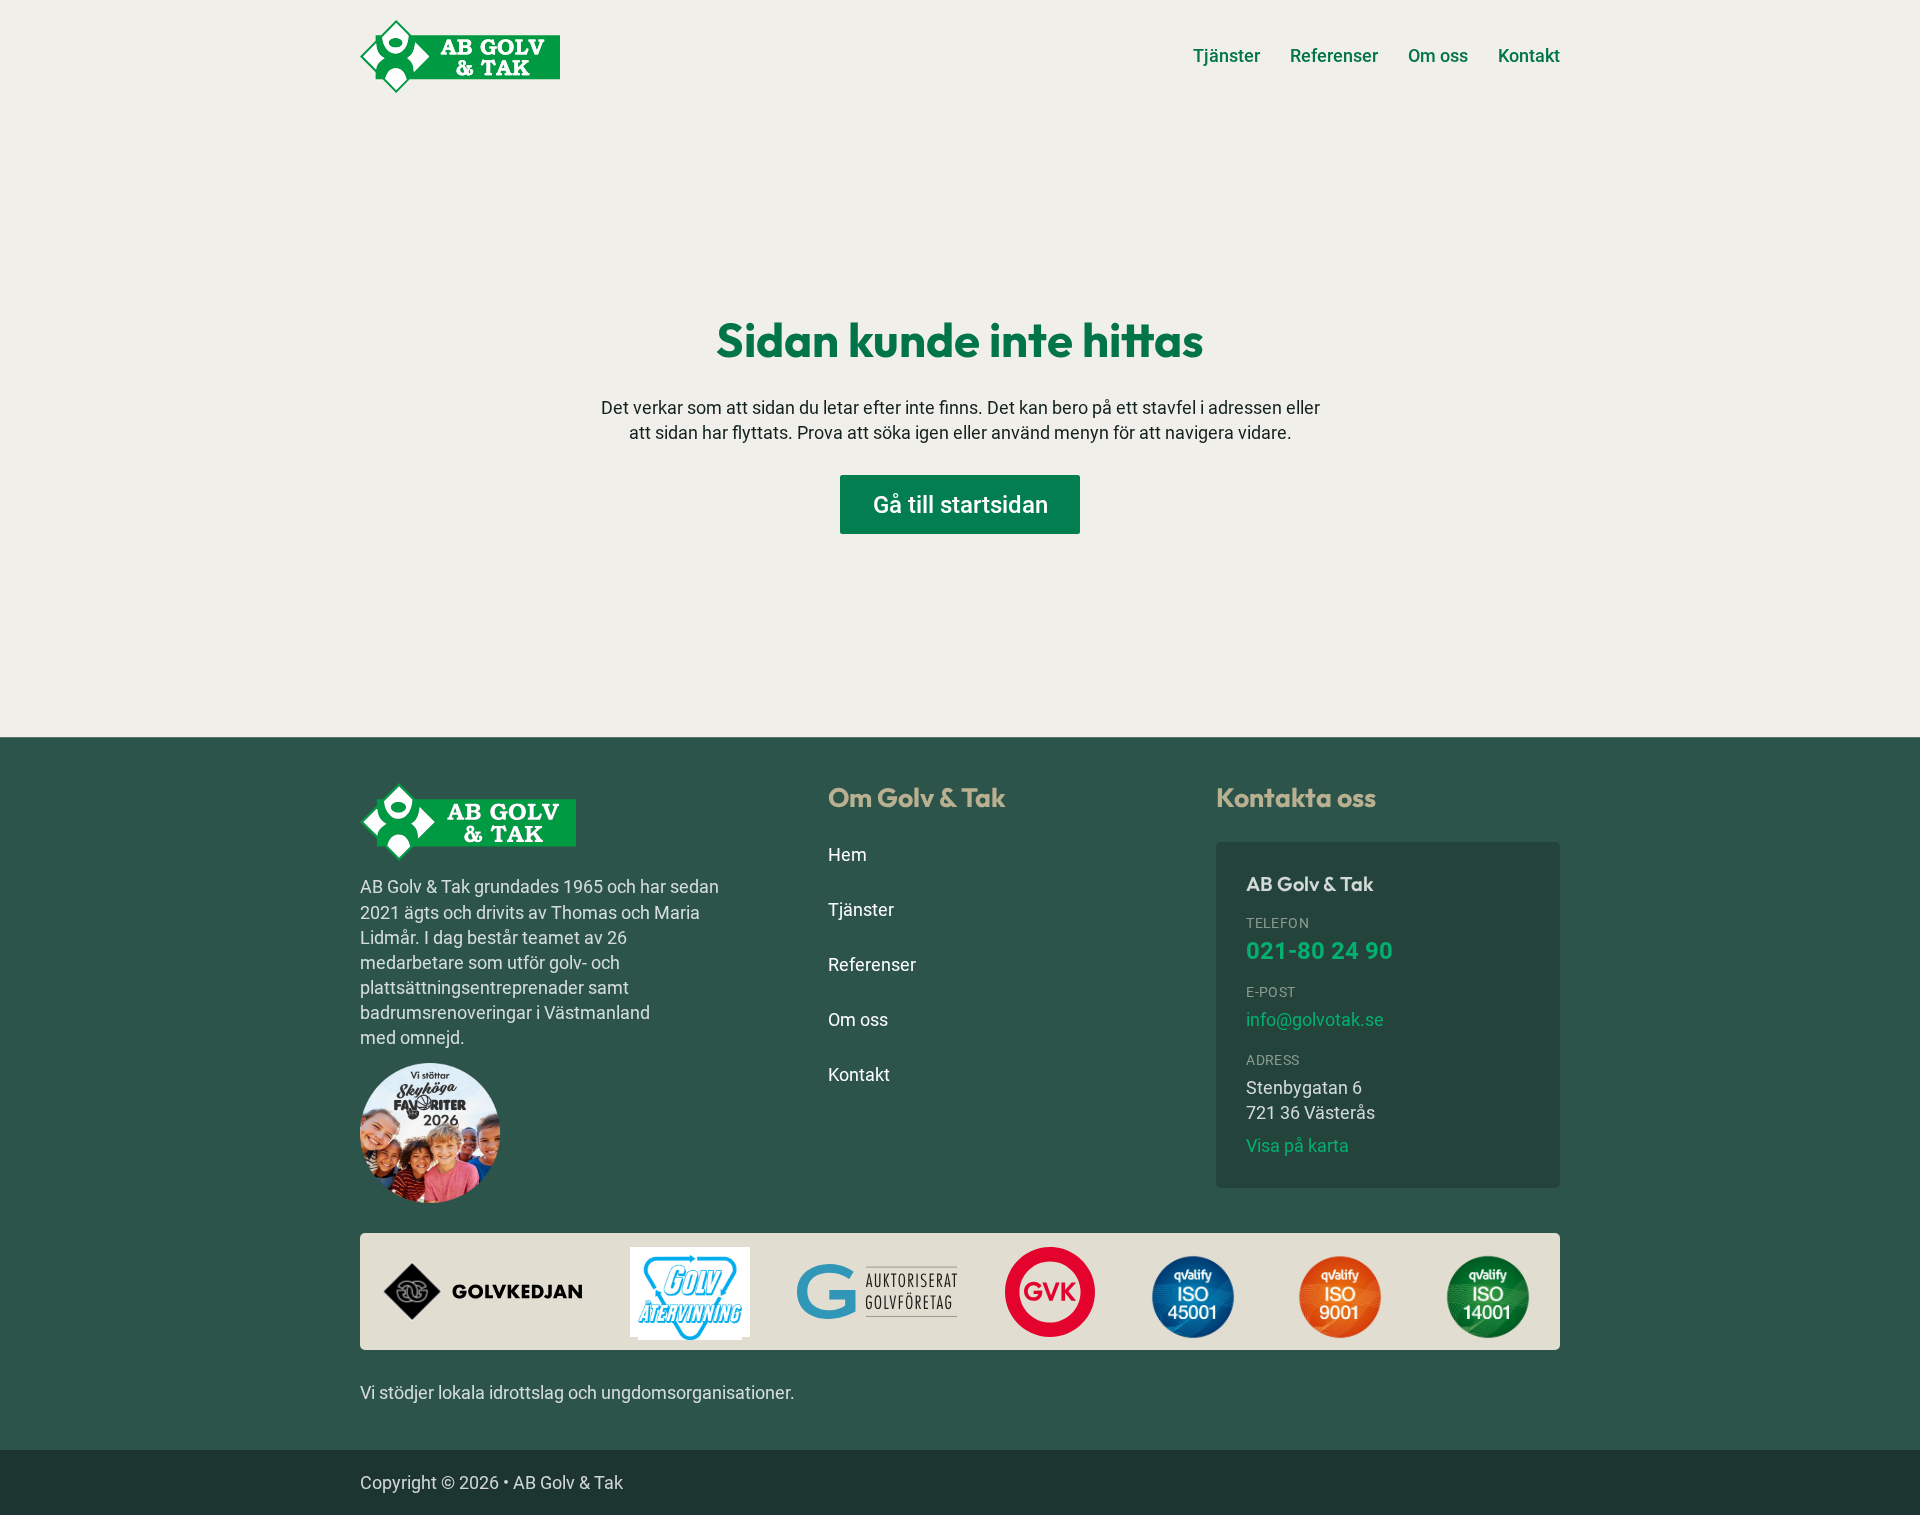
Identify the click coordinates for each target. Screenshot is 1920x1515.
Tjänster (1226, 55)
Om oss (1438, 55)
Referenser (1334, 55)
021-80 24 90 (1319, 951)
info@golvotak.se (1315, 1019)
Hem (847, 854)
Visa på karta (1297, 1145)
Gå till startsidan (960, 505)
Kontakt (1529, 55)
